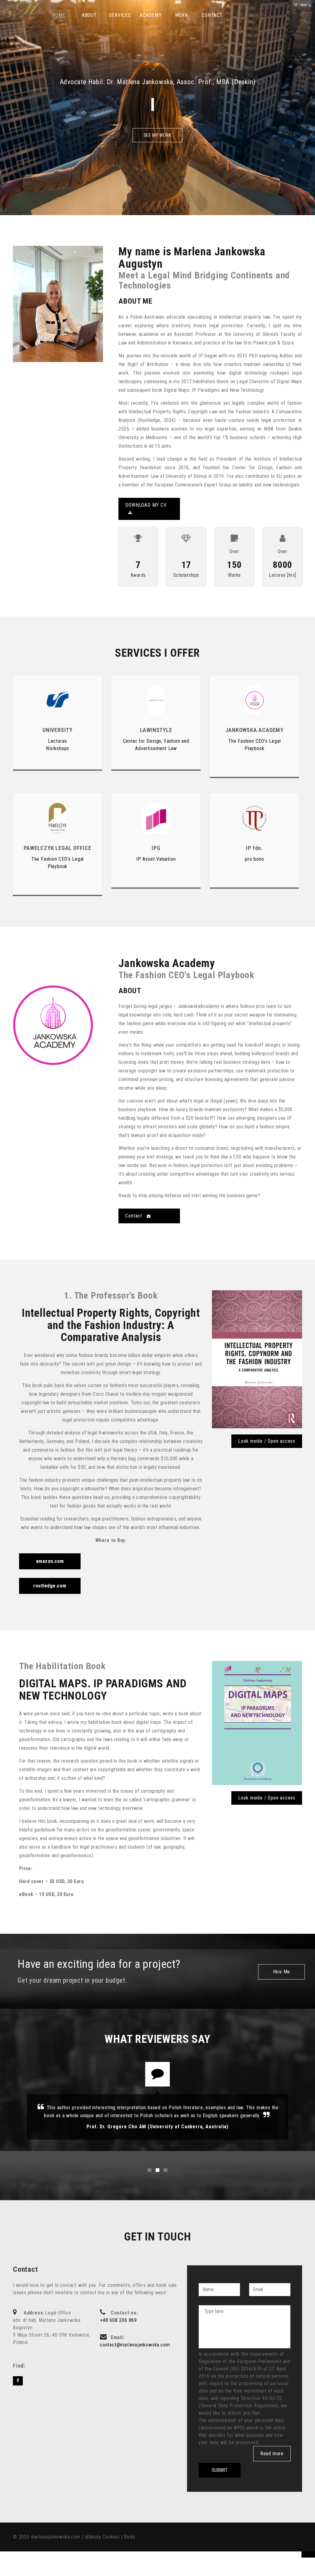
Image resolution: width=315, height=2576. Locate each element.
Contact (134, 1216)
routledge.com (50, 1586)
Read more (272, 2454)
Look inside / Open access (267, 1441)
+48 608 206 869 (118, 2320)
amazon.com (50, 1561)
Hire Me (282, 1972)
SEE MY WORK (158, 135)
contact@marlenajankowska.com (135, 2345)
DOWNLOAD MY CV (146, 505)
